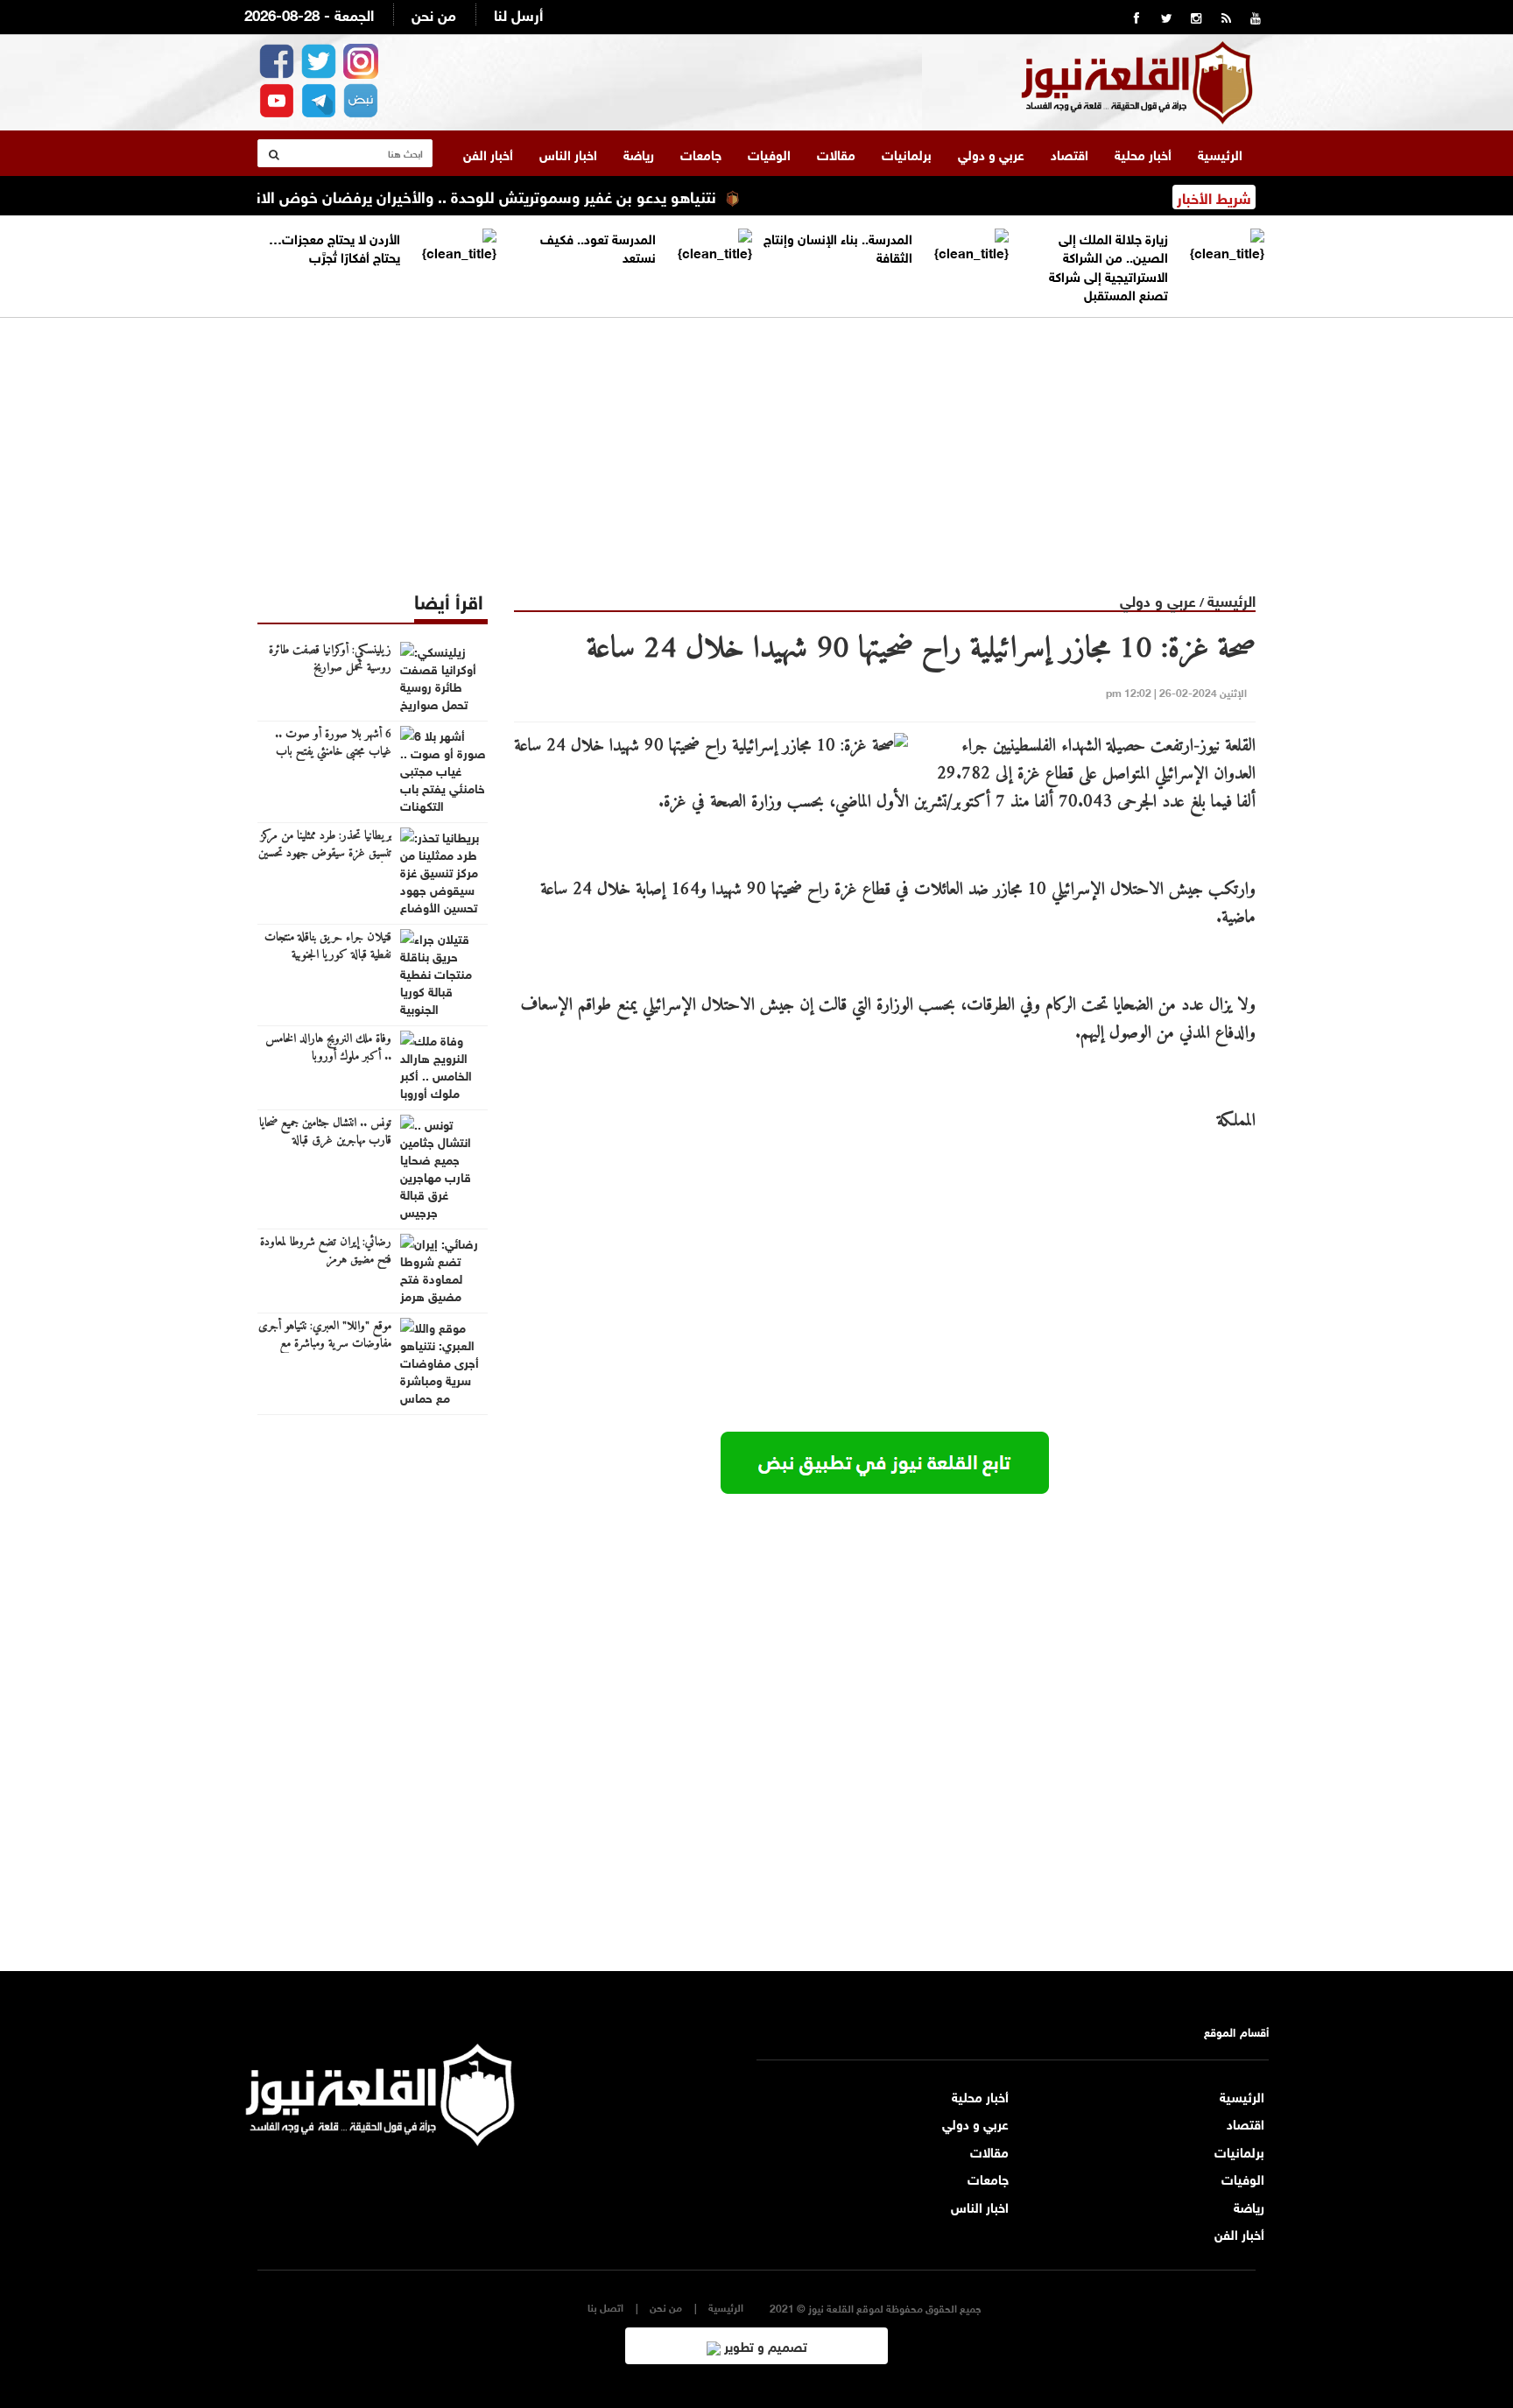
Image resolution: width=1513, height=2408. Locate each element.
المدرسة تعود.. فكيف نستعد (598, 246)
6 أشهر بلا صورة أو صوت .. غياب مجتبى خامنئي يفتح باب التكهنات (333, 752)
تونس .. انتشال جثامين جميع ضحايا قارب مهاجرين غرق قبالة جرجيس (325, 1141)
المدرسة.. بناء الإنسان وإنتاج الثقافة (838, 246)
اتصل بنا (605, 2307)
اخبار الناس (568, 153)
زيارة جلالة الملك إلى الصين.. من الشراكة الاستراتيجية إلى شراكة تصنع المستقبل (1108, 265)
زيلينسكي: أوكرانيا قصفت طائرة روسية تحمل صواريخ (330, 659)
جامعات (701, 153)
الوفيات (769, 153)
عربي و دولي (991, 153)
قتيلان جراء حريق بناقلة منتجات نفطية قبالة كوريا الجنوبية (328, 947)
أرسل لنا (518, 14)
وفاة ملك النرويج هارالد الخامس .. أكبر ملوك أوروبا (328, 1048)
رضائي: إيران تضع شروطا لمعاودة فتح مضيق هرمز (326, 1251)
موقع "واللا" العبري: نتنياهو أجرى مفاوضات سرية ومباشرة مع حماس (325, 1344)
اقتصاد (1070, 153)
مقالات (836, 153)
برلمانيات (907, 153)
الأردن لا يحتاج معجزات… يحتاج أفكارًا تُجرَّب (334, 246)
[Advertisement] (756, 440)
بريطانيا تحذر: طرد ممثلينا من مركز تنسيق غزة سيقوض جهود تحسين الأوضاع (325, 854)
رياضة (639, 153)
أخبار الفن (488, 153)
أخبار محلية (1143, 153)
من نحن (434, 14)
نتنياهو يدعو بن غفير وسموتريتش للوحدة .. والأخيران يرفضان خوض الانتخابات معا (496, 195)
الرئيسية (1220, 153)
